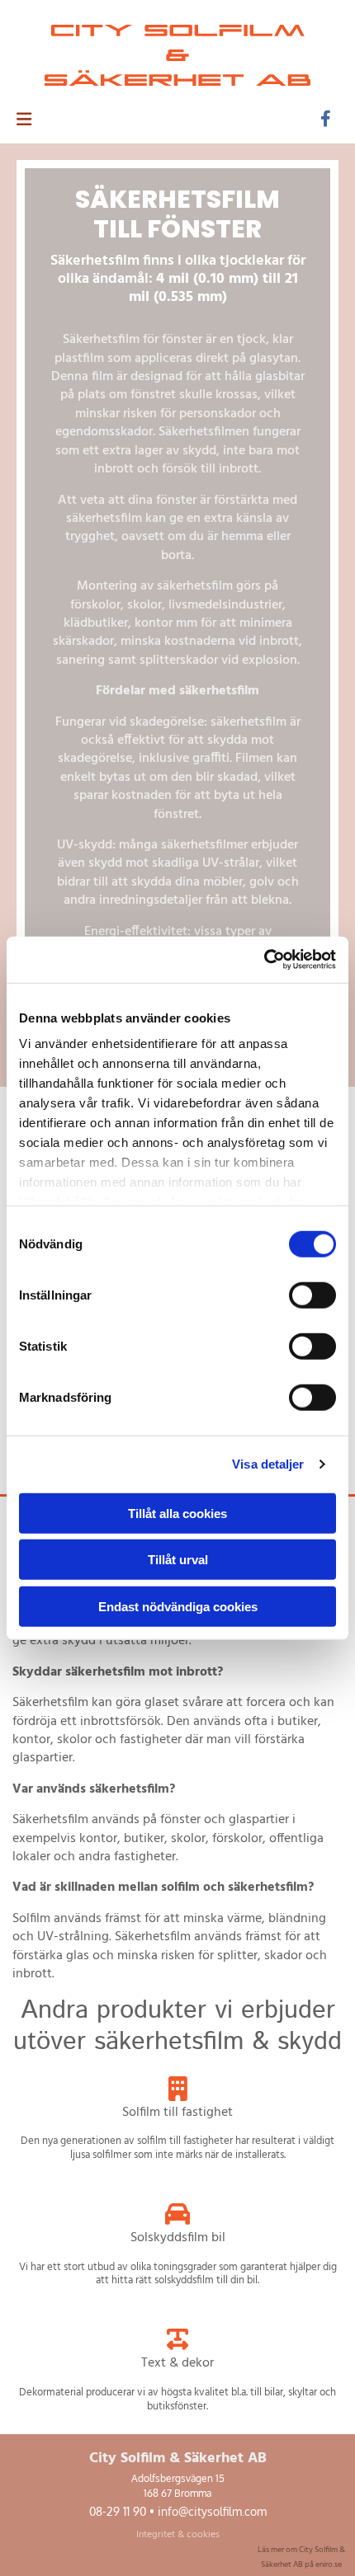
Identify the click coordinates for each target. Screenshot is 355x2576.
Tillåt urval (178, 1560)
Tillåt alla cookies (177, 1513)
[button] (148, 120)
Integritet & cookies (178, 2535)
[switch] (312, 1295)
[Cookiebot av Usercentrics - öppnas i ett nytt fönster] (264, 960)
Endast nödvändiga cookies (178, 1606)
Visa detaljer (268, 1464)
